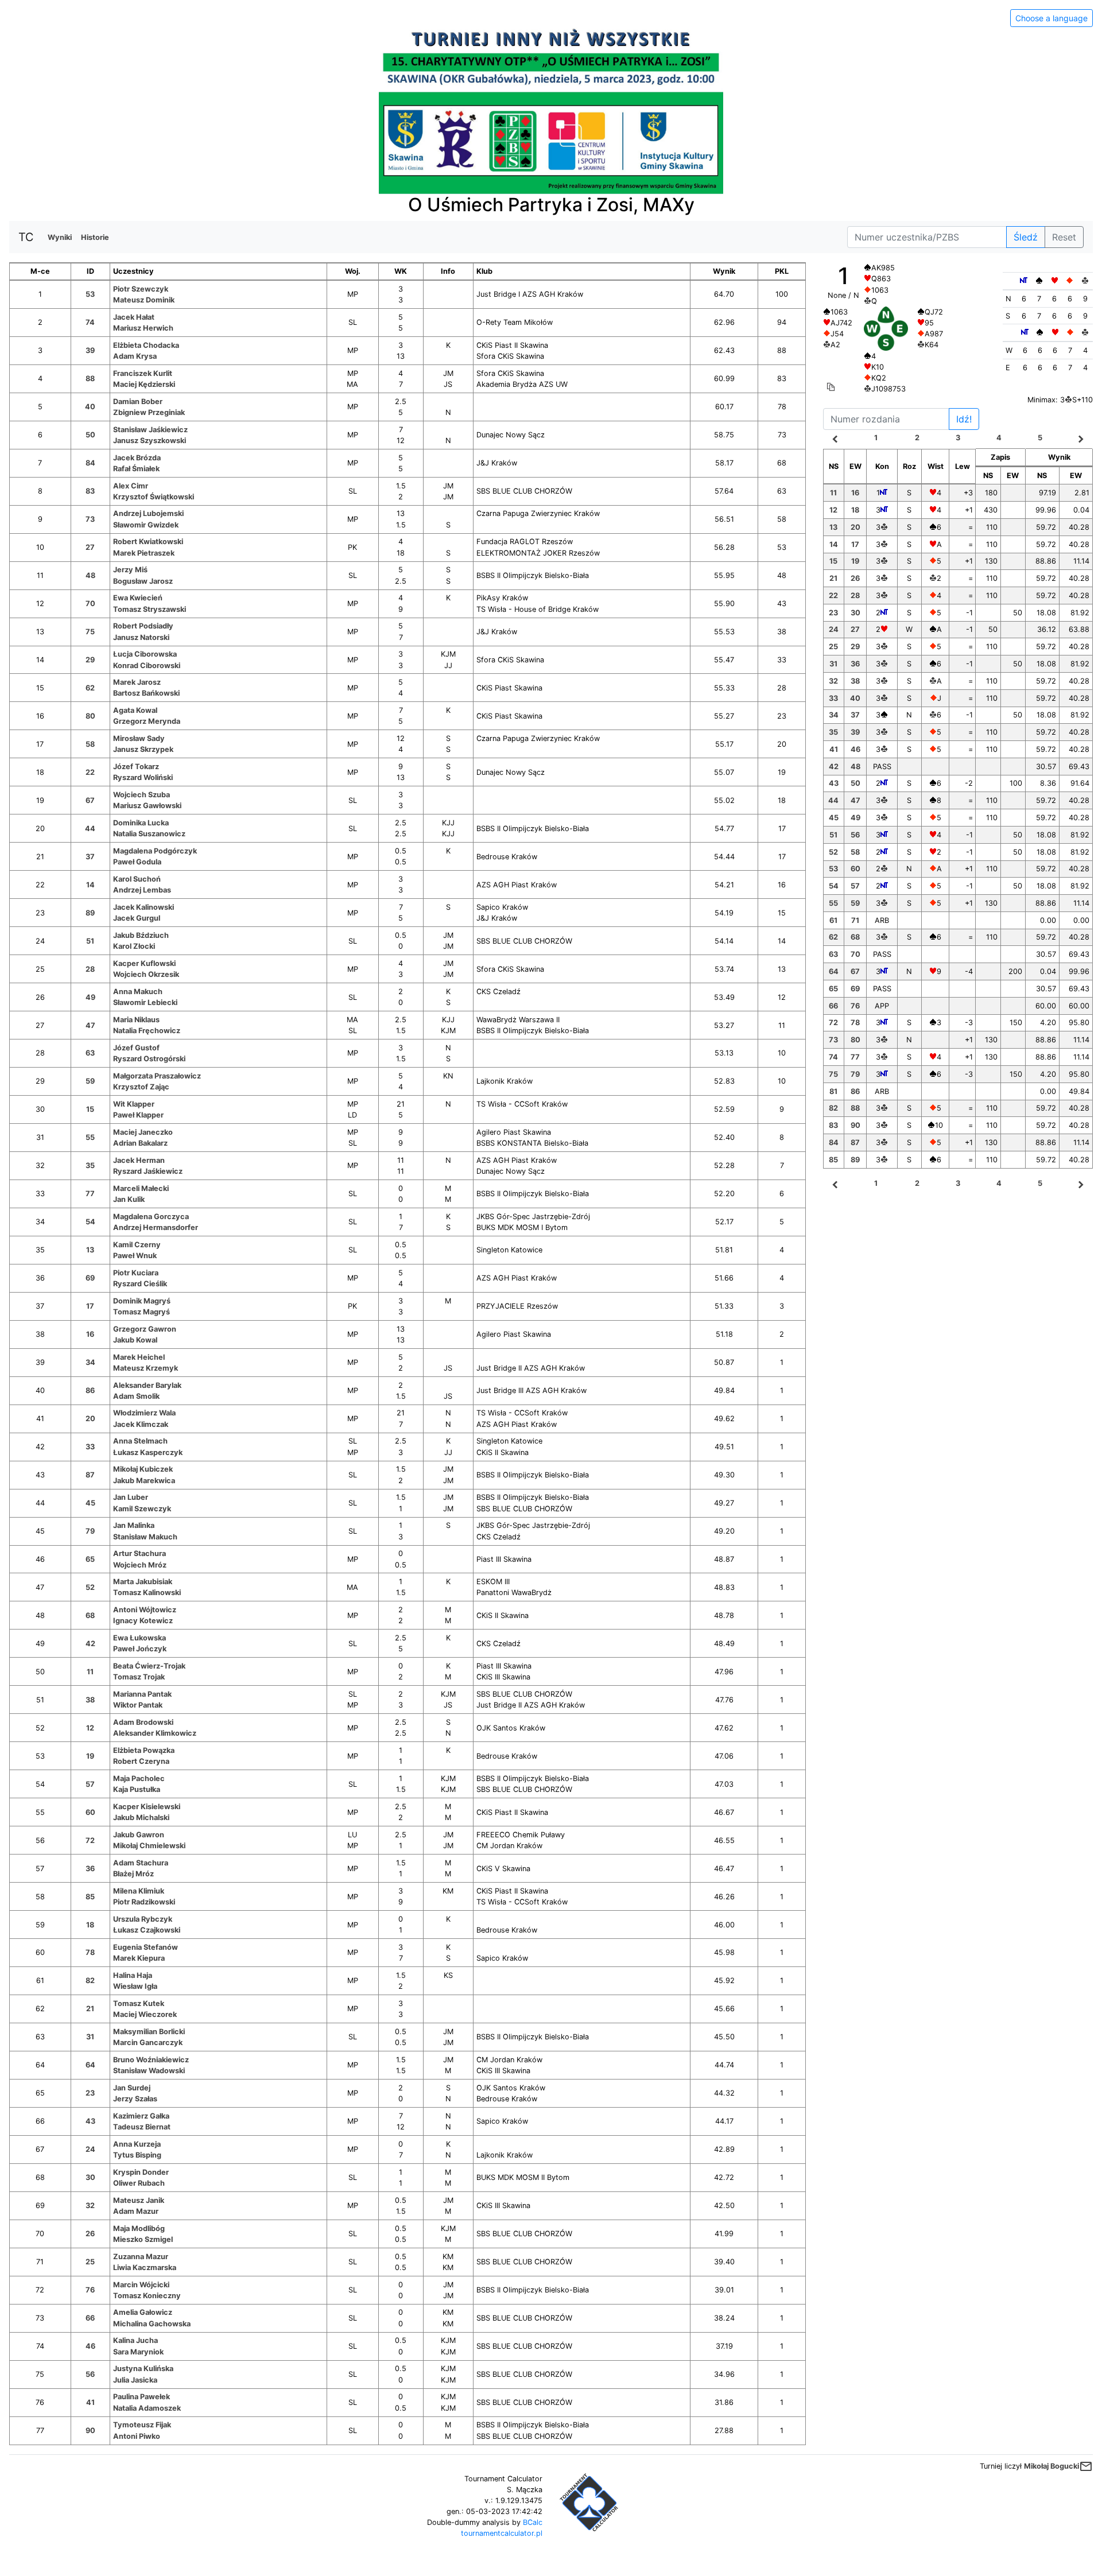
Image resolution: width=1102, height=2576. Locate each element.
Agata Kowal (135, 710)
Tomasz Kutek (139, 2003)
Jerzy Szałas (135, 2099)
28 (90, 969)
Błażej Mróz (133, 1874)
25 (90, 2262)
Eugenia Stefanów (145, 1947)
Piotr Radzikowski (144, 1902)
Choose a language (1051, 18)
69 (90, 1278)
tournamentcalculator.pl (502, 2533)
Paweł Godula (137, 862)
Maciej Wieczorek (145, 2014)
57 (90, 1784)
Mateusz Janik (139, 2200)
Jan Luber (131, 1497)
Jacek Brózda (137, 458)
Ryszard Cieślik (140, 1284)
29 (90, 660)
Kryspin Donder (141, 2172)
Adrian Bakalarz (140, 1143)
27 (90, 547)
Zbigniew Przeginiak (149, 412)
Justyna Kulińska (143, 2369)
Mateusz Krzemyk (145, 1368)
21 (90, 2009)
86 (90, 1390)
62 (90, 688)
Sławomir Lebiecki (145, 1002)
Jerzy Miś (130, 570)
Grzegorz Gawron (145, 1329)
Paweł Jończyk (140, 1649)
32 (90, 2205)
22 (90, 772)
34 (90, 1362)
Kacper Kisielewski (147, 1807)
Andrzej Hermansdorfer (156, 1227)
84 (90, 463)
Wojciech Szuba (141, 795)
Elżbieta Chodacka (146, 345)
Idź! (964, 419)
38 (90, 1700)
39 (90, 350)
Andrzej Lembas (142, 890)
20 (90, 1419)
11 (90, 1672)
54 (90, 1222)
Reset (1064, 237)
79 (90, 1531)
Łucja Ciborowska (145, 654)
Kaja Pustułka (137, 1789)
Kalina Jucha (135, 2340)
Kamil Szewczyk (142, 1509)
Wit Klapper (134, 1104)
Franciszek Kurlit (143, 373)
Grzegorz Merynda (147, 721)
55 (90, 1137)
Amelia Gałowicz (143, 2312)
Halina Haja (133, 1975)
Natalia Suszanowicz (149, 834)
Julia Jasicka (135, 2380)
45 (90, 1503)
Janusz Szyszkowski (150, 441)
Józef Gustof (136, 1048)
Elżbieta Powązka (144, 1750)
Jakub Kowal (135, 1340)
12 (90, 1728)
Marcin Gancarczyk (148, 2042)
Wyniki (60, 237)
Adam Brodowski (143, 1722)
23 (90, 2093)
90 (90, 2430)
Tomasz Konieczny (147, 2296)
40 (90, 407)
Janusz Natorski (141, 637)
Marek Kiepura (139, 1958)
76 (90, 2290)
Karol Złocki (134, 946)
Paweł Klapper (138, 1115)
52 (90, 1587)
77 (90, 1194)
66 (90, 2318)
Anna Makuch (138, 992)
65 (90, 1559)
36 (90, 1869)
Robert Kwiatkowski (148, 542)
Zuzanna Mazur (141, 2257)
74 (90, 322)
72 (90, 1840)
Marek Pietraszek (144, 553)
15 (90, 1109)
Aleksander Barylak (147, 1385)
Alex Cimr (131, 486)
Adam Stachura (141, 1863)
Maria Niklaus (136, 1020)
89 (90, 913)
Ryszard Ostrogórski (149, 1059)
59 (90, 1081)
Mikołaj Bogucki (1051, 2466)
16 (90, 1334)
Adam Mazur (136, 2211)
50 (90, 435)
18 (90, 1925)
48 (90, 575)
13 (90, 1250)
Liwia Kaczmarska (145, 2267)
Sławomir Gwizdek (146, 525)
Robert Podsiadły (143, 626)
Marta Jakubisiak (143, 1582)
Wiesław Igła (135, 1986)
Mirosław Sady (139, 738)
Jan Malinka (134, 1525)
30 (90, 2177)
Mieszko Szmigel (143, 2239)
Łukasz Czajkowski (147, 1930)
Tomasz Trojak (139, 1677)
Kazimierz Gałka (141, 2116)
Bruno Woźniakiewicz (151, 2060)
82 (90, 1981)
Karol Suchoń (137, 879)
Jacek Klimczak (141, 1424)
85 (90, 1897)
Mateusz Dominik (144, 300)
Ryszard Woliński (143, 777)
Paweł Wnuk (135, 1256)
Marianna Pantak (142, 1694)
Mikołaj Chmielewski (149, 1846)
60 (90, 1812)
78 (90, 1952)
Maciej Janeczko (143, 1132)
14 (90, 885)
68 (90, 1615)
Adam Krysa (135, 356)
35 (90, 1165)
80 (90, 716)
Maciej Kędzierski (144, 384)
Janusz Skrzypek (143, 749)
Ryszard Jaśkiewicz (148, 1171)
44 (90, 829)
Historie (95, 237)
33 (90, 1447)
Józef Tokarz (136, 767)
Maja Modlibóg (139, 2228)
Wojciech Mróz (140, 1565)
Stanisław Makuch (145, 1537)
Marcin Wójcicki (141, 2285)
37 (90, 857)
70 (90, 604)
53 (90, 294)
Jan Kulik (129, 1199)
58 (90, 744)
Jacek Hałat (134, 317)
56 (90, 2374)
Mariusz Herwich (143, 328)
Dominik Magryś (142, 1301)
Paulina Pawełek (141, 2397)
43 (90, 2121)
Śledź (1026, 237)
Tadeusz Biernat (142, 2127)
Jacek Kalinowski (143, 907)
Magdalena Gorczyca (151, 1217)
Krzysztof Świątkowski (154, 497)
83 (90, 491)
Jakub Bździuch (141, 935)
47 (90, 1025)
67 (90, 800)
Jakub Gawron (139, 1835)
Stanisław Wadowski (149, 2071)
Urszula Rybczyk (143, 1919)
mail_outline (1086, 2466)
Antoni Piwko (137, 2436)
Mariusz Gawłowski (147, 806)
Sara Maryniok (138, 2352)
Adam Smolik (136, 1396)
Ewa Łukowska (139, 1638)
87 (90, 1475)
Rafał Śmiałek (136, 469)
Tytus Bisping (137, 2155)
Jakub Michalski (141, 1817)
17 (90, 1306)
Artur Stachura (139, 1553)
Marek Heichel (139, 1357)
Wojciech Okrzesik (146, 974)
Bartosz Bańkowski (146, 693)
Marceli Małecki (141, 1188)
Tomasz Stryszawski (150, 609)
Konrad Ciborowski (147, 666)
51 (90, 941)
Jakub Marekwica (144, 1481)
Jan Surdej (132, 2088)
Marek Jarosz (137, 682)
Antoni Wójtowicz (145, 1610)
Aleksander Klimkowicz (155, 1733)
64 (90, 2065)
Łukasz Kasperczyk (148, 1452)
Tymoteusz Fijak (142, 2425)
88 (90, 379)
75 (90, 632)
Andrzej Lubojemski (148, 513)
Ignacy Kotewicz (143, 1621)
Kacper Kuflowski (144, 963)
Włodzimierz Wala (144, 1413)
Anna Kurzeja (137, 2144)
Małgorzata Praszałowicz (157, 1076)
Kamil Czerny (137, 1245)
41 (90, 2402)
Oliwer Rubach (139, 2183)
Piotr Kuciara (136, 1273)
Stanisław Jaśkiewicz (150, 430)
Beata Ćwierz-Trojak (149, 1666)
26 (90, 2234)
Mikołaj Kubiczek (143, 1469)
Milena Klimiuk (139, 1891)
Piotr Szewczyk (141, 289)
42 (90, 1644)
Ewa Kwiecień (138, 598)
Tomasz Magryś (141, 1312)
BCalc (533, 2522)
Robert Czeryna (141, 1761)
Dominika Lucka (141, 823)
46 (90, 2346)
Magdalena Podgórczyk (155, 851)
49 (90, 997)
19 (90, 1756)
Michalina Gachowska (152, 2324)
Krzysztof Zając (141, 1087)
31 (90, 2037)
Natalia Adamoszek (147, 2408)
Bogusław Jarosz (143, 581)
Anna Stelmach (140, 1441)
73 (90, 519)
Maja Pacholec (139, 1778)
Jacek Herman (139, 1160)
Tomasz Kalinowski (147, 1592)
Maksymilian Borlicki (149, 2032)
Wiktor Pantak (138, 1705)
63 (90, 1053)
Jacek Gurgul (137, 918)
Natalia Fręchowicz (147, 1031)
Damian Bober (138, 401)
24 (90, 2149)
